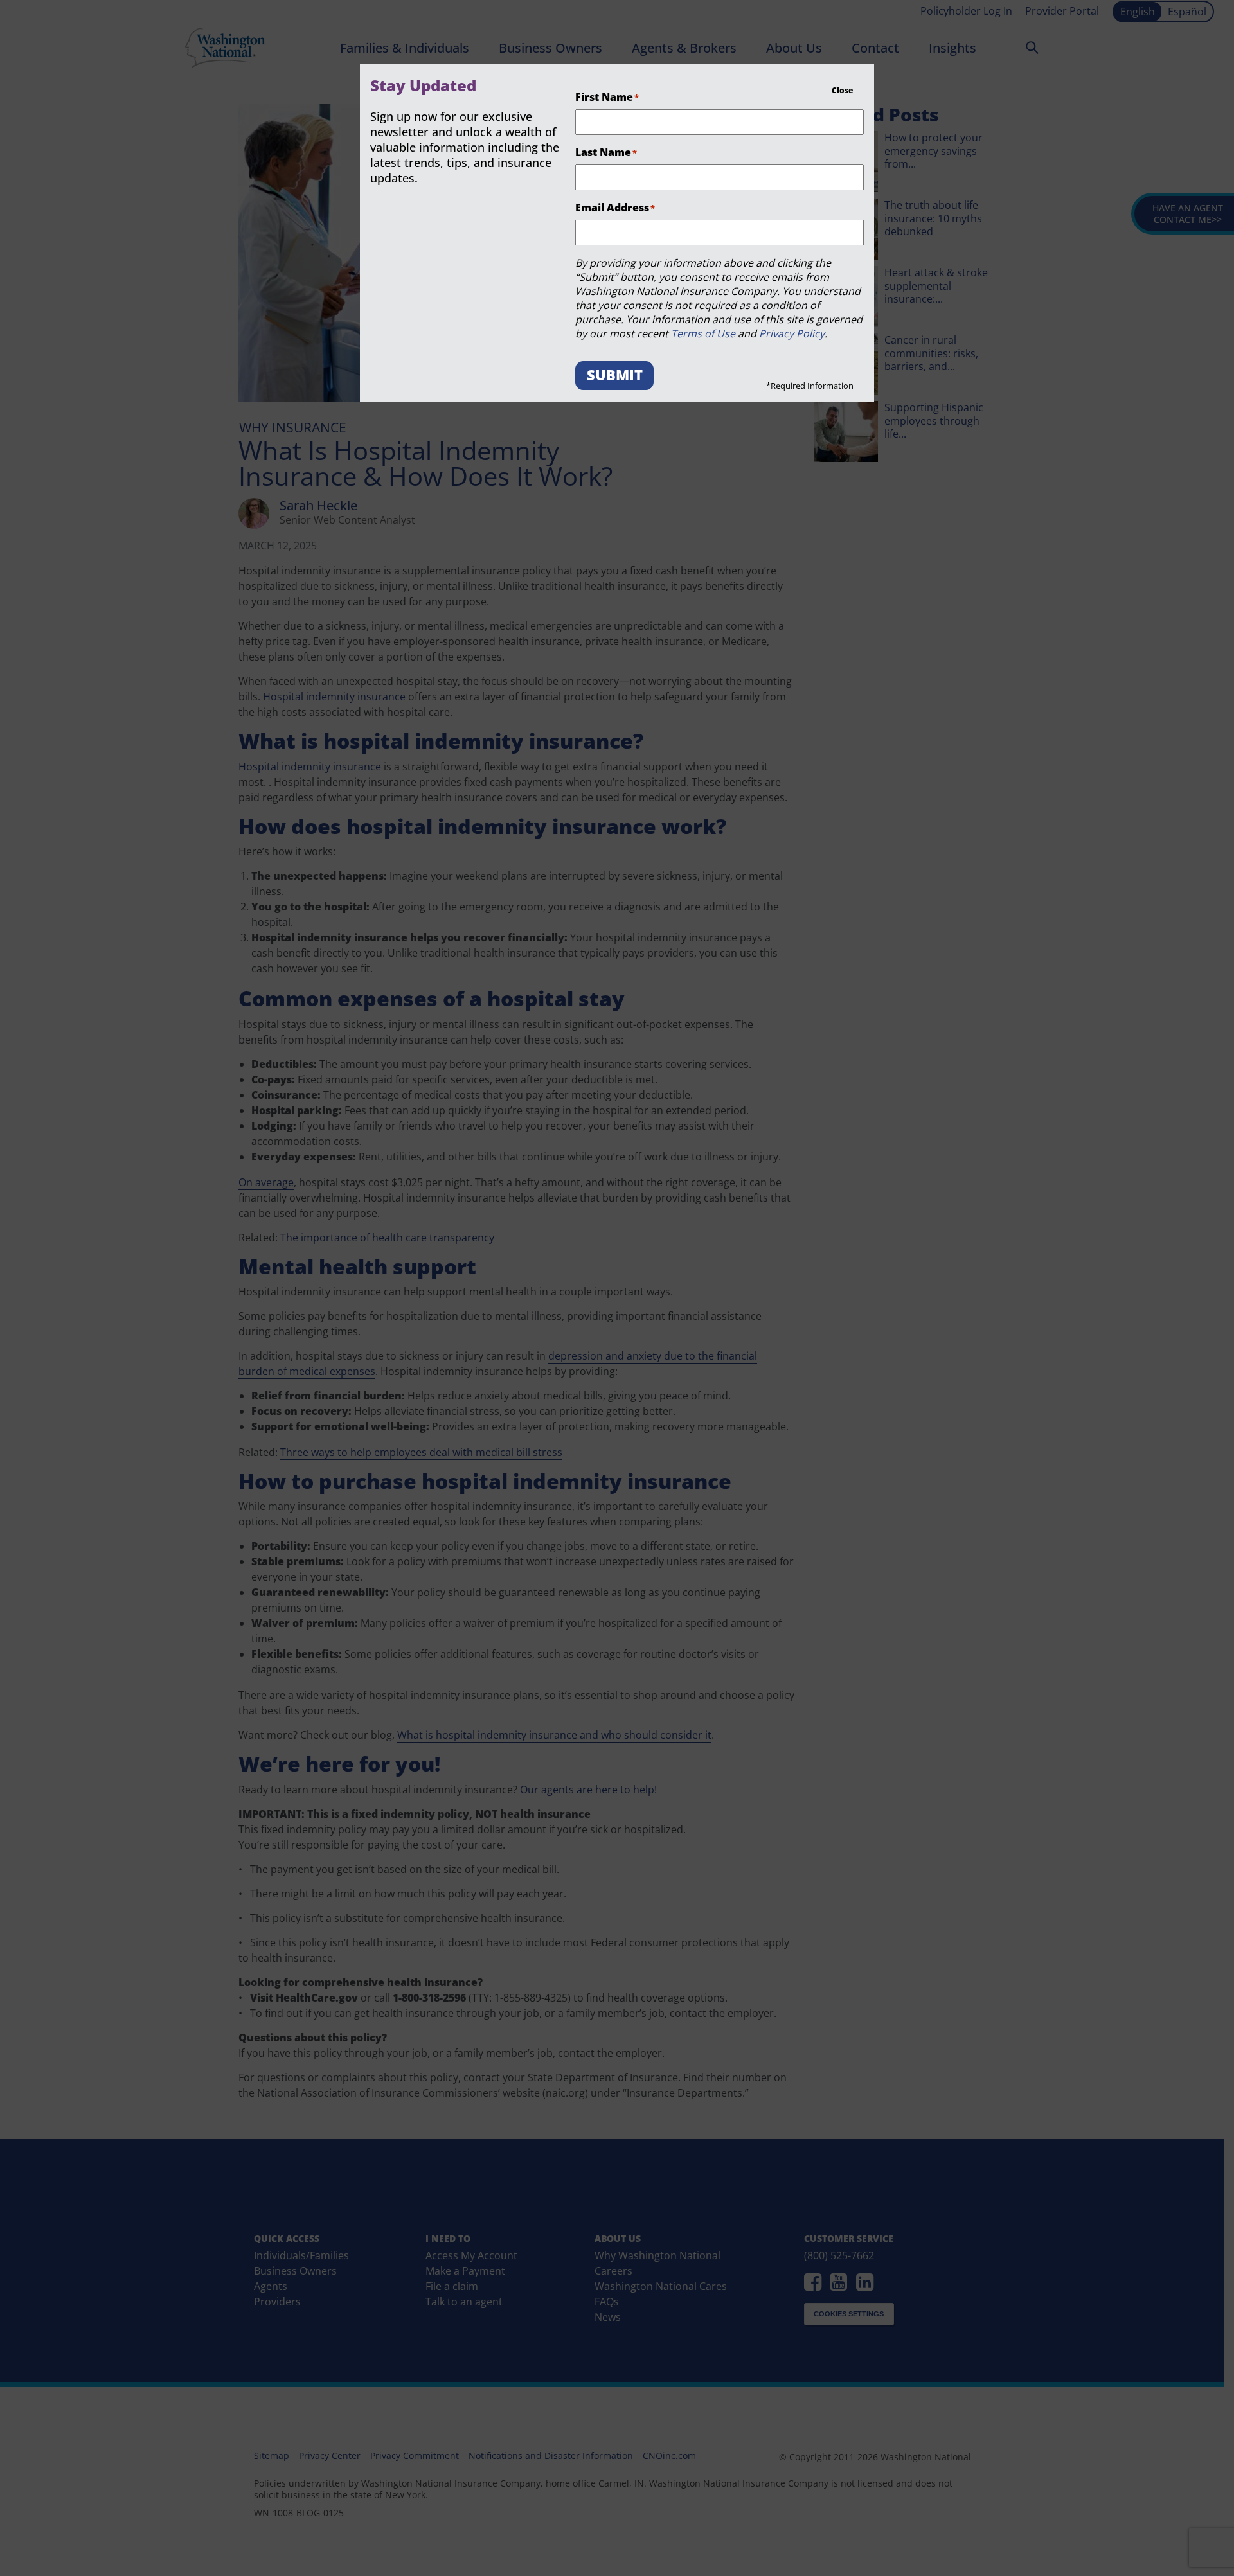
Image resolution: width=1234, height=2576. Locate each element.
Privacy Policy (792, 333)
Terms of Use (703, 333)
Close (842, 90)
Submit (615, 375)
